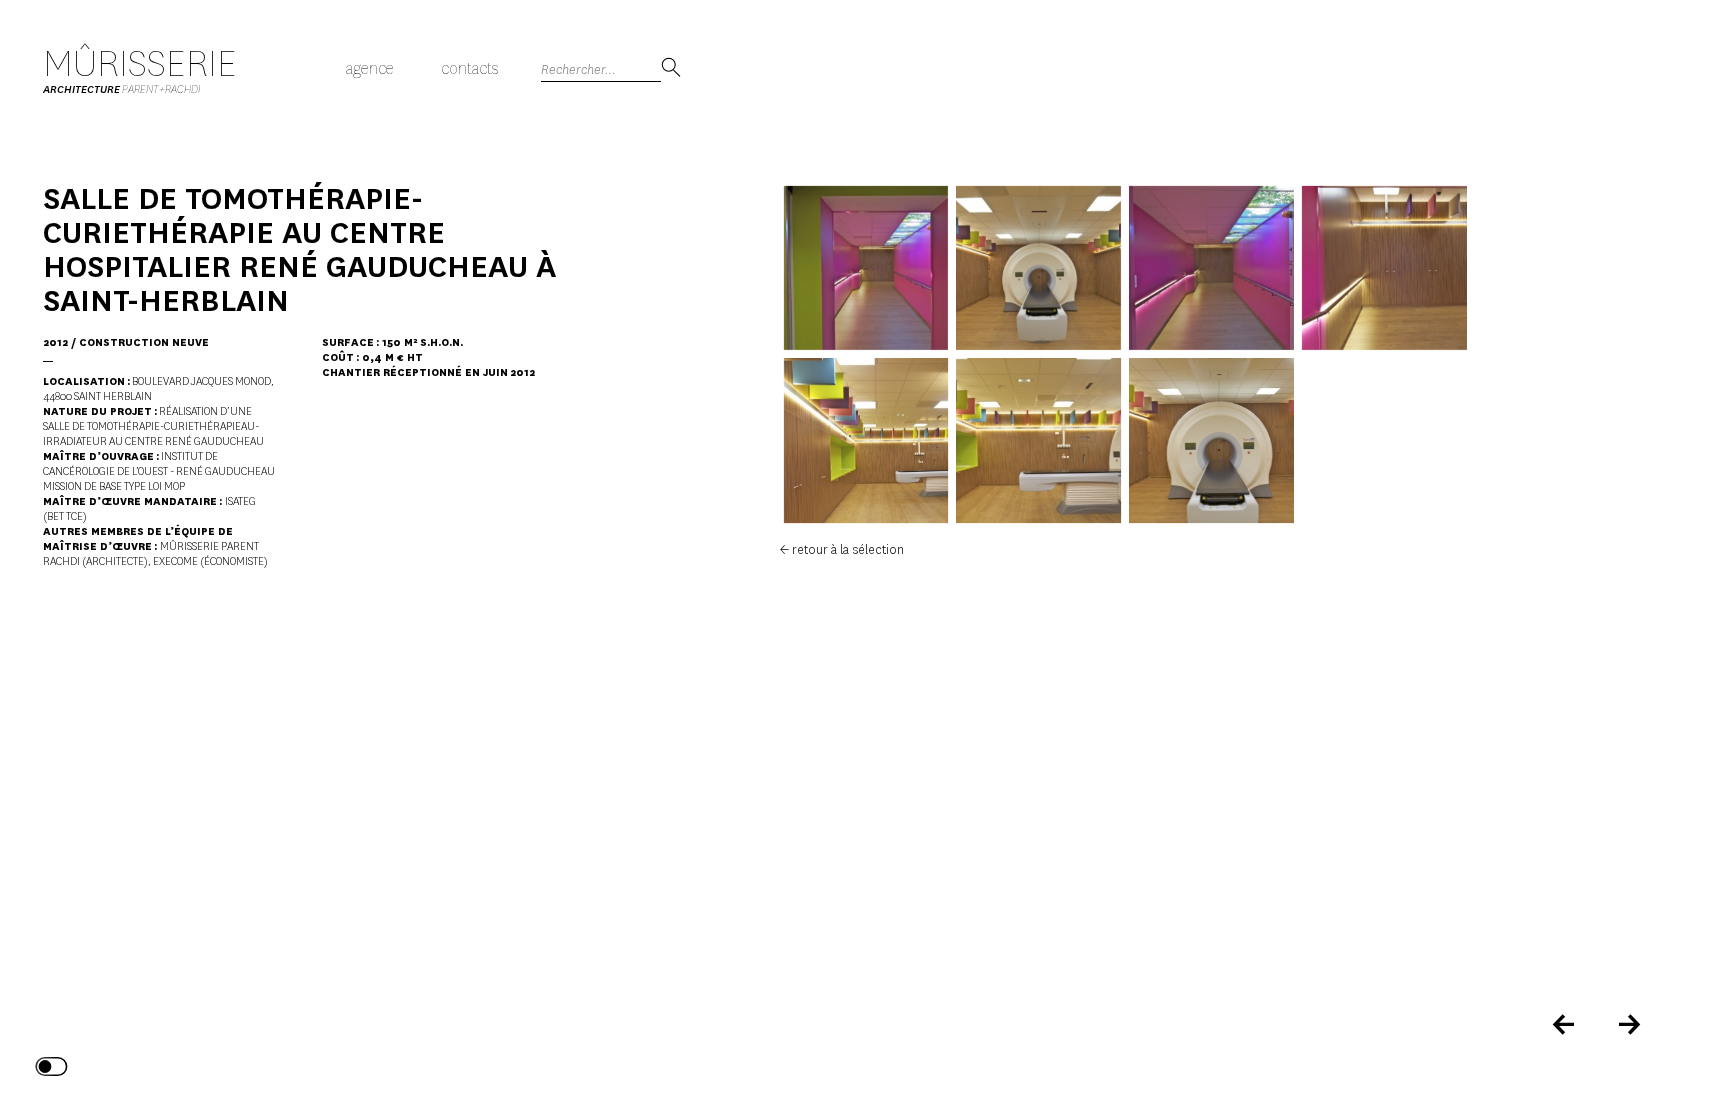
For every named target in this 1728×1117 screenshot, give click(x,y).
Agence (370, 68)
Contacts (469, 68)
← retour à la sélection (842, 549)
